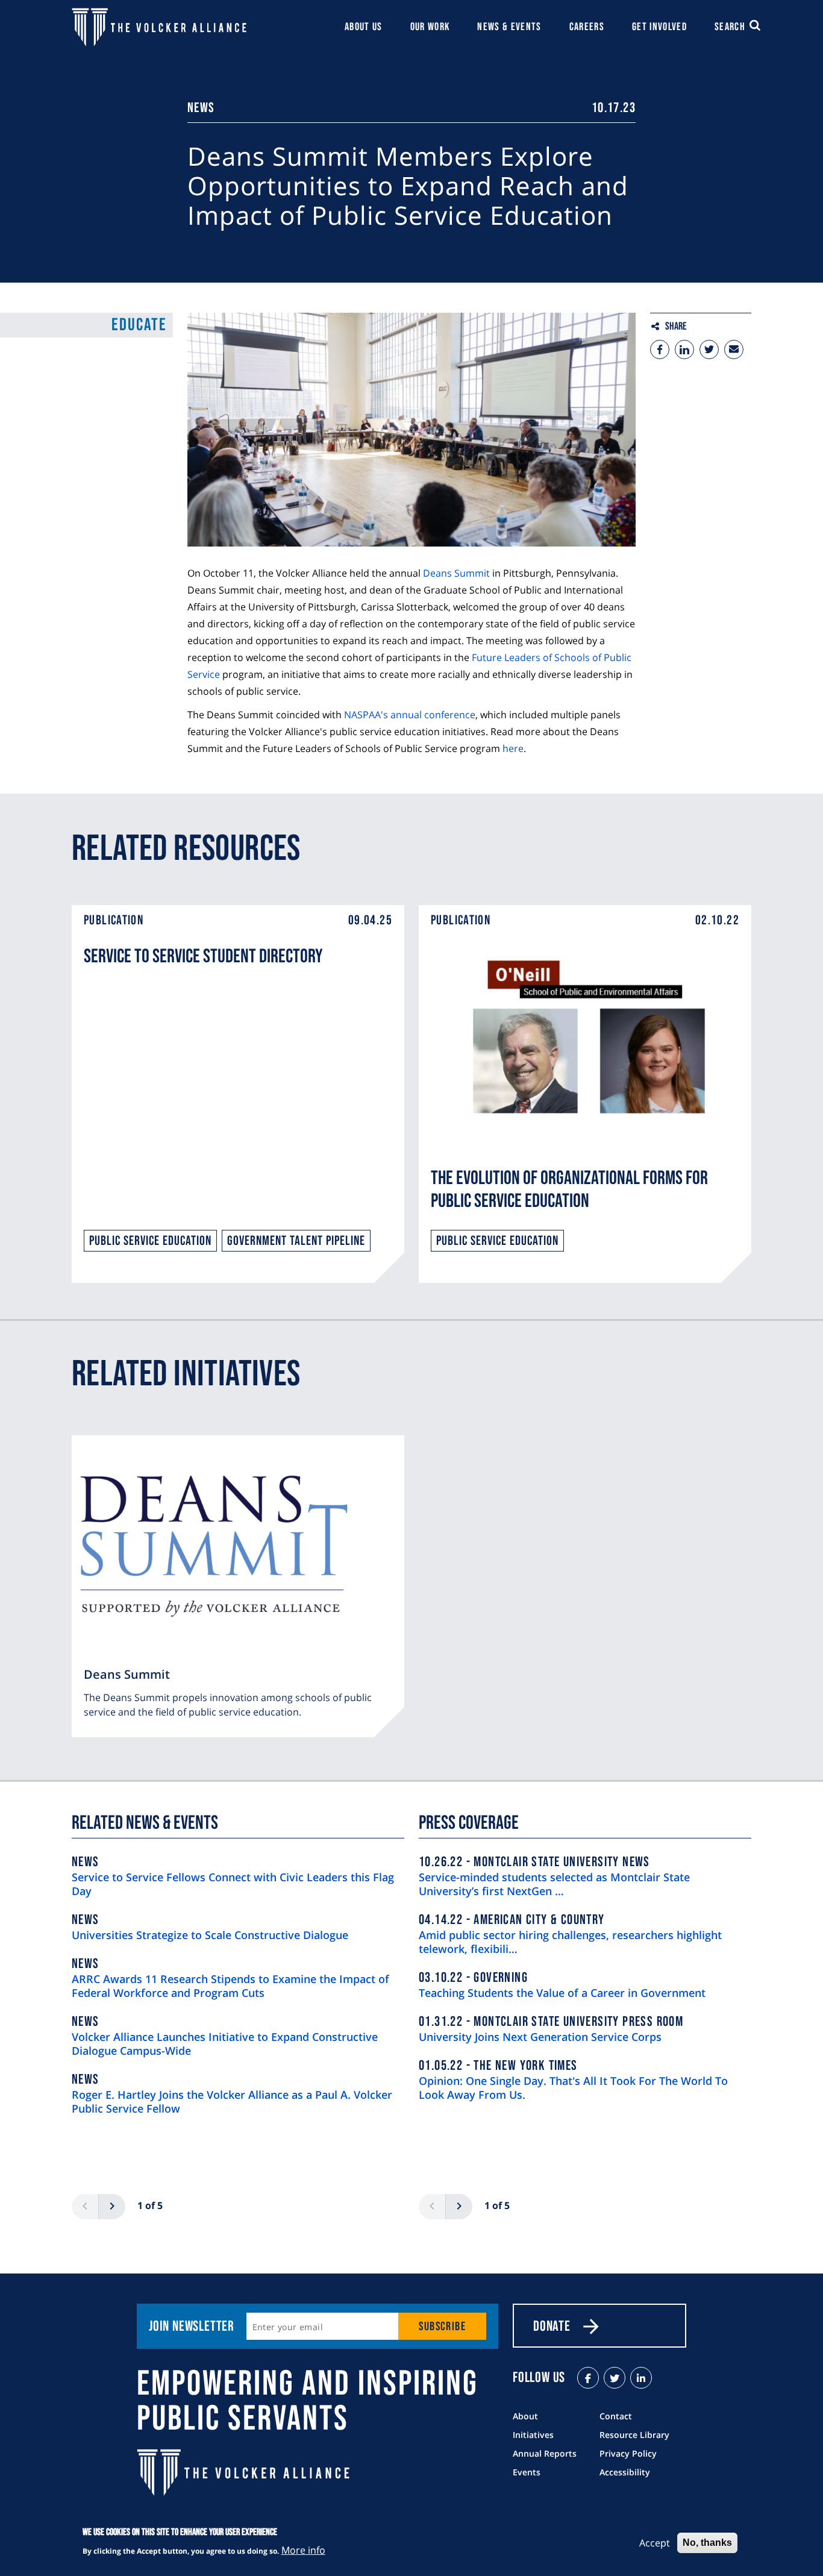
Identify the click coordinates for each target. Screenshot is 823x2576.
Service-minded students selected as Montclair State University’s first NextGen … (554, 1884)
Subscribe (442, 2327)
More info (303, 2549)
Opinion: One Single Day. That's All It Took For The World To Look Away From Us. (573, 2088)
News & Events (509, 27)
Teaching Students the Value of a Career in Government (562, 1993)
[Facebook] (660, 349)
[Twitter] (709, 349)
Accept (655, 2543)
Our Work (430, 27)
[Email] (734, 349)
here (513, 748)
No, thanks (707, 2543)
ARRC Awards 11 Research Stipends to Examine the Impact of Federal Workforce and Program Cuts (230, 1986)
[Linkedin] (684, 349)
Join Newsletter (192, 2326)
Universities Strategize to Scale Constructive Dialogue (210, 1935)
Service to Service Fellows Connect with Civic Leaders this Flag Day (233, 1884)
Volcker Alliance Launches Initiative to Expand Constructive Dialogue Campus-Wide (225, 2044)
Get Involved (659, 27)
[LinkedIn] (641, 2378)
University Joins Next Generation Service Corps (540, 2037)
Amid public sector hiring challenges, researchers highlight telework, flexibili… (570, 1942)
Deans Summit (456, 573)
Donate (552, 2326)
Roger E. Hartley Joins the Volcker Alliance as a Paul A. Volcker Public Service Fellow (232, 2102)
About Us (364, 27)
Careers (587, 27)
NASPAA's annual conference (410, 715)
